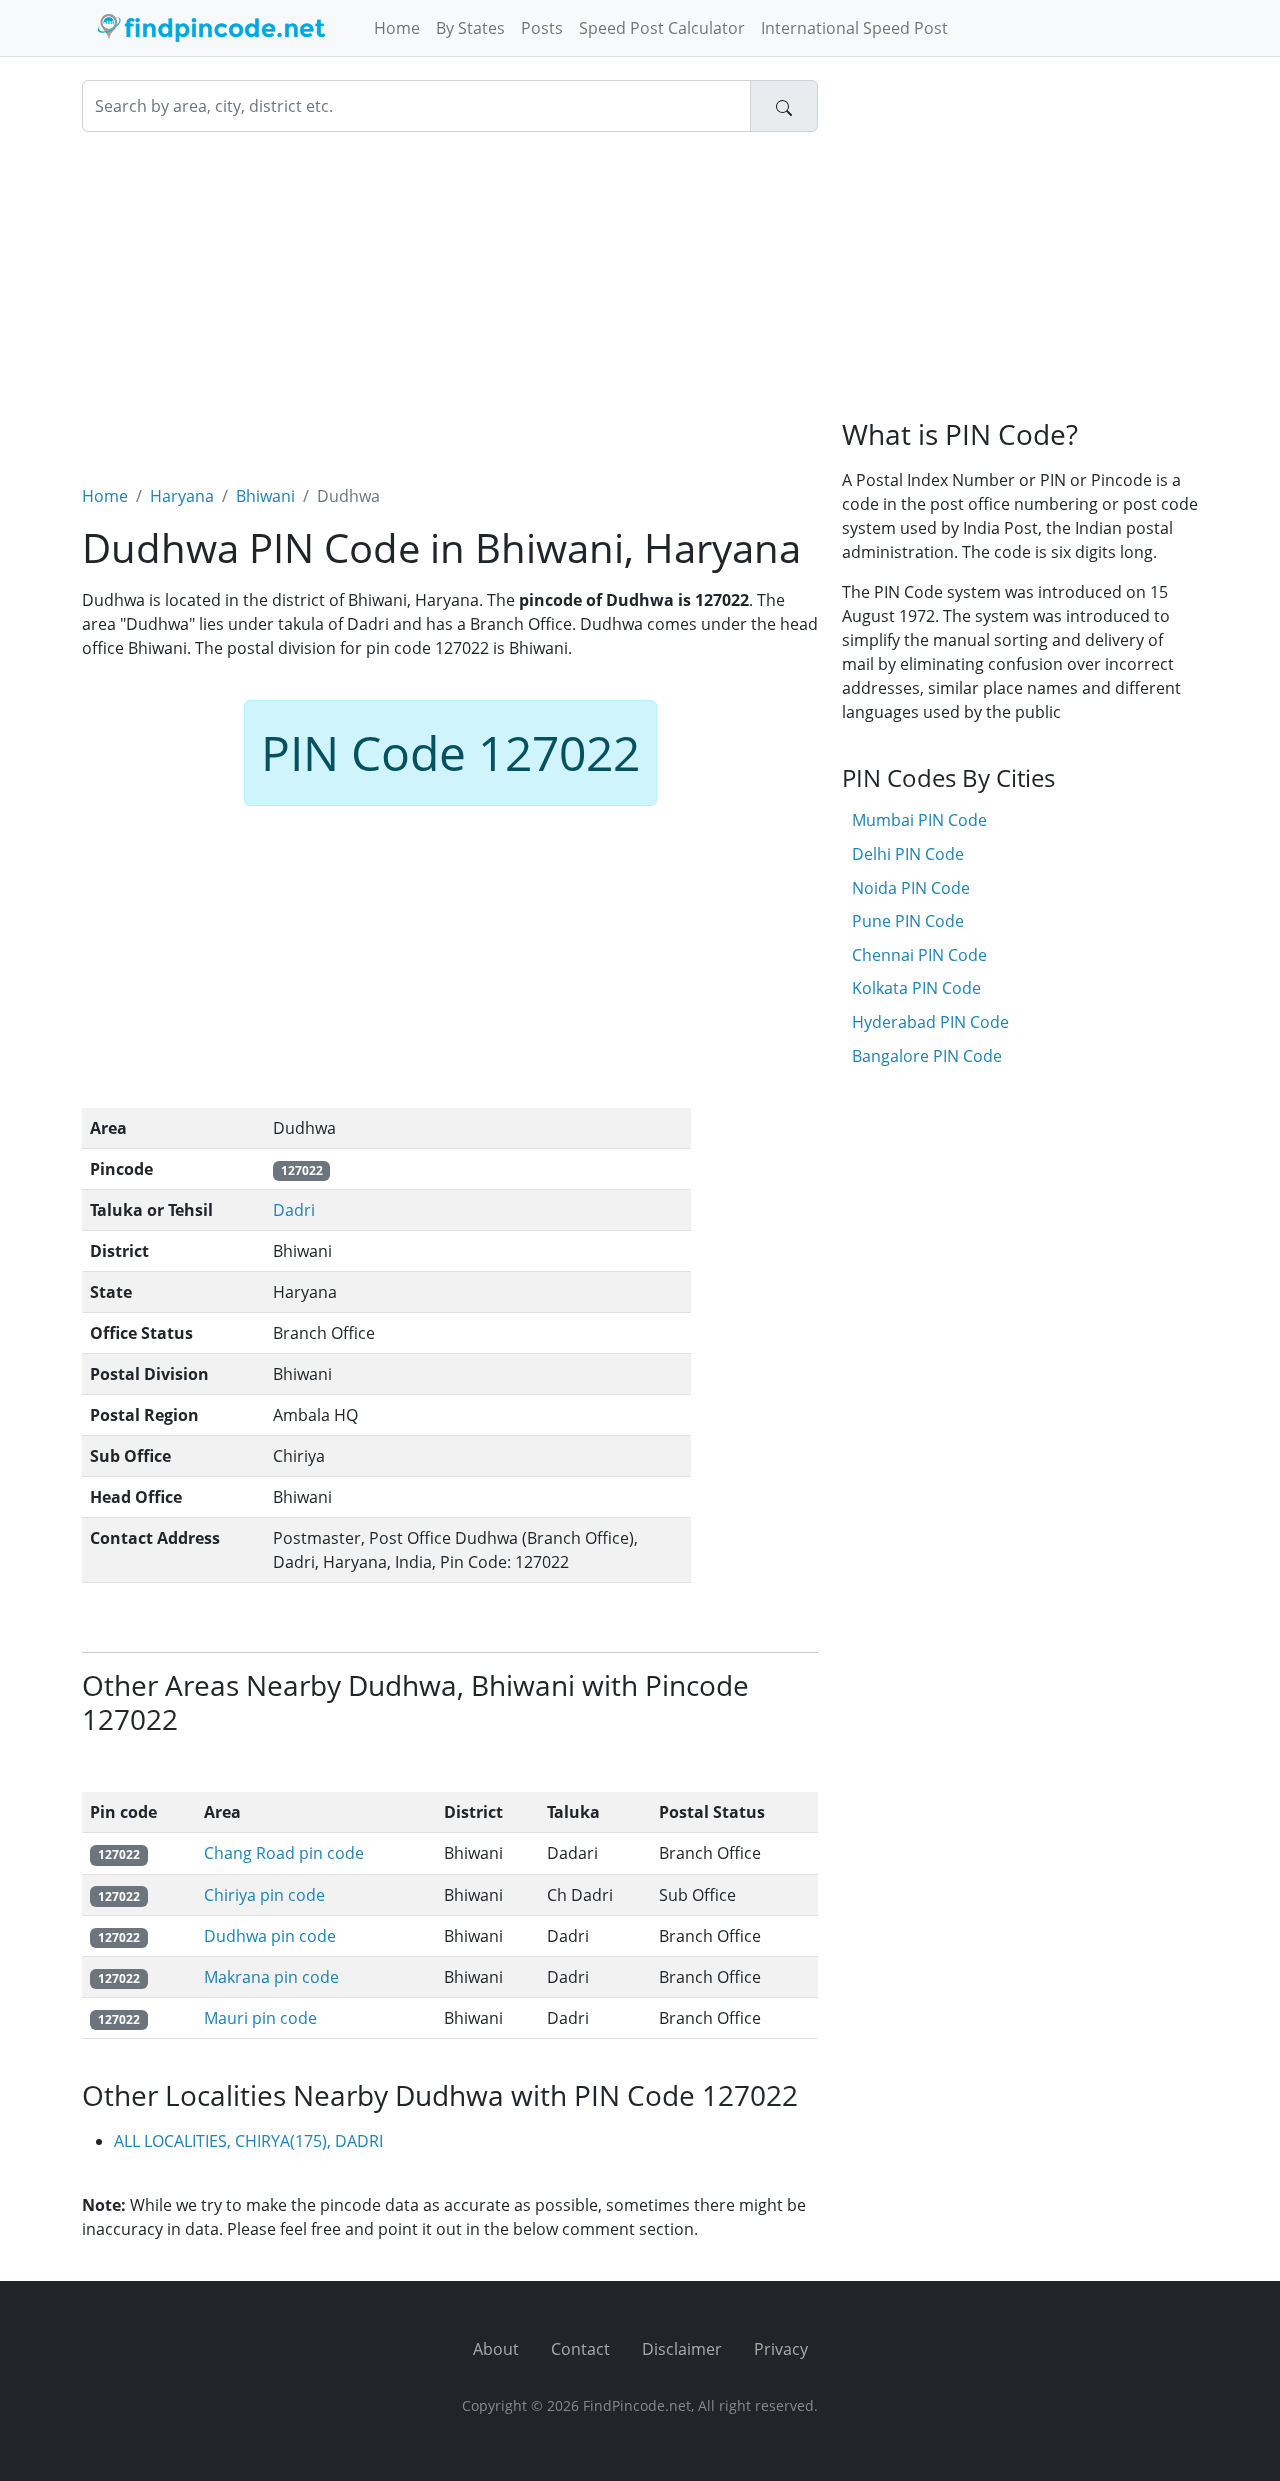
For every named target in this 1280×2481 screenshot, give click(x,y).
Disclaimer (682, 2349)
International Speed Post (854, 28)
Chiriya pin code (264, 1895)
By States (470, 28)
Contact (580, 2349)
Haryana (182, 496)
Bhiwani (265, 496)
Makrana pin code (271, 1977)
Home (397, 28)
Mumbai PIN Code (919, 820)
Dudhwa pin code (270, 1936)
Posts (542, 28)
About (496, 2349)
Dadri (294, 1210)
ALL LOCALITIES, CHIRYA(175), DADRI (248, 2141)
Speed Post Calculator (662, 28)
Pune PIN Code (908, 921)
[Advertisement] (450, 296)
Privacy (781, 2349)
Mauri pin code (260, 2018)
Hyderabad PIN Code (930, 1022)
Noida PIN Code (911, 888)
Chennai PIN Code (919, 955)
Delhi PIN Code (908, 854)
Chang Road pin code (284, 1853)
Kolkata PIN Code (916, 988)
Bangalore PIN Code (927, 1056)
